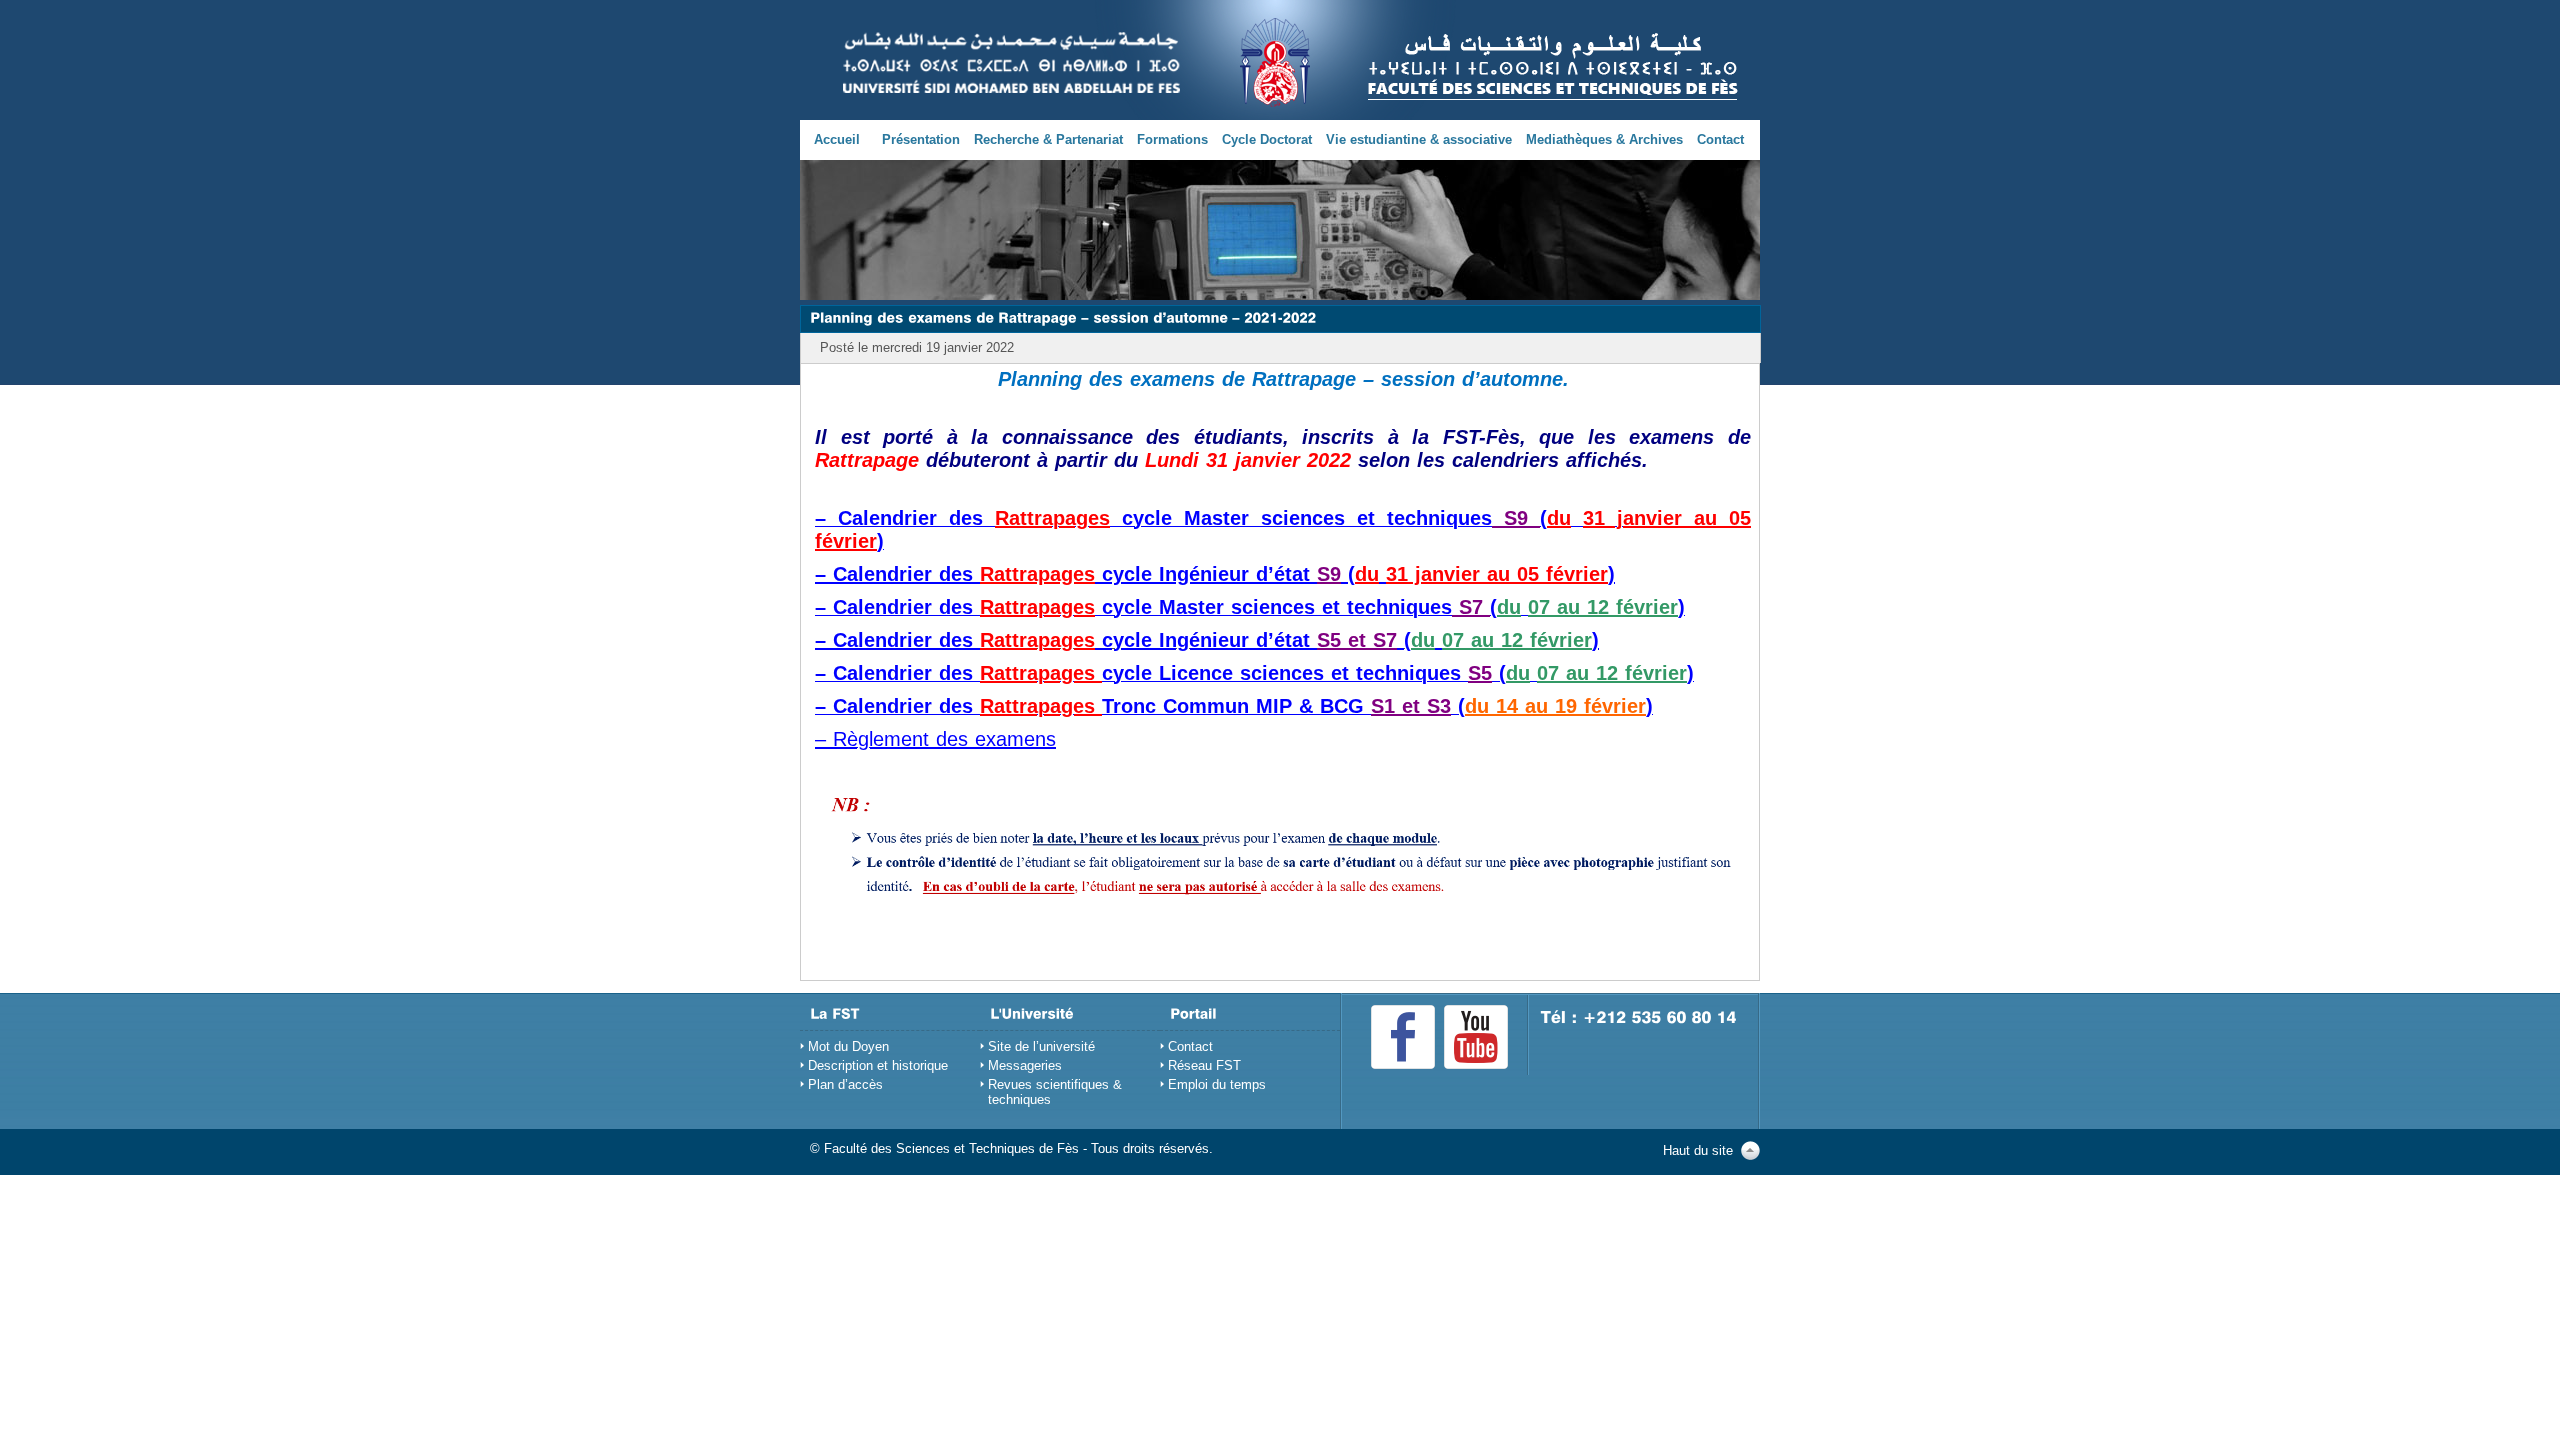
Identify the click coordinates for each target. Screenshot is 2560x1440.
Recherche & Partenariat (1048, 139)
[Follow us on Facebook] (1403, 1037)
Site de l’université (1041, 1046)
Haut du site (1698, 1150)
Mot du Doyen (848, 1046)
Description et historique (878, 1065)
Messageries (1025, 1065)
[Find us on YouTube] (1476, 1037)
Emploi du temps (1217, 1084)
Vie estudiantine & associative (1419, 139)
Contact (1720, 139)
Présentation (921, 139)
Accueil (837, 139)
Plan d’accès (845, 1084)
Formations (1172, 139)
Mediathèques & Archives (1604, 139)
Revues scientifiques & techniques (1055, 1092)
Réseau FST (1204, 1065)
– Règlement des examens (935, 739)
